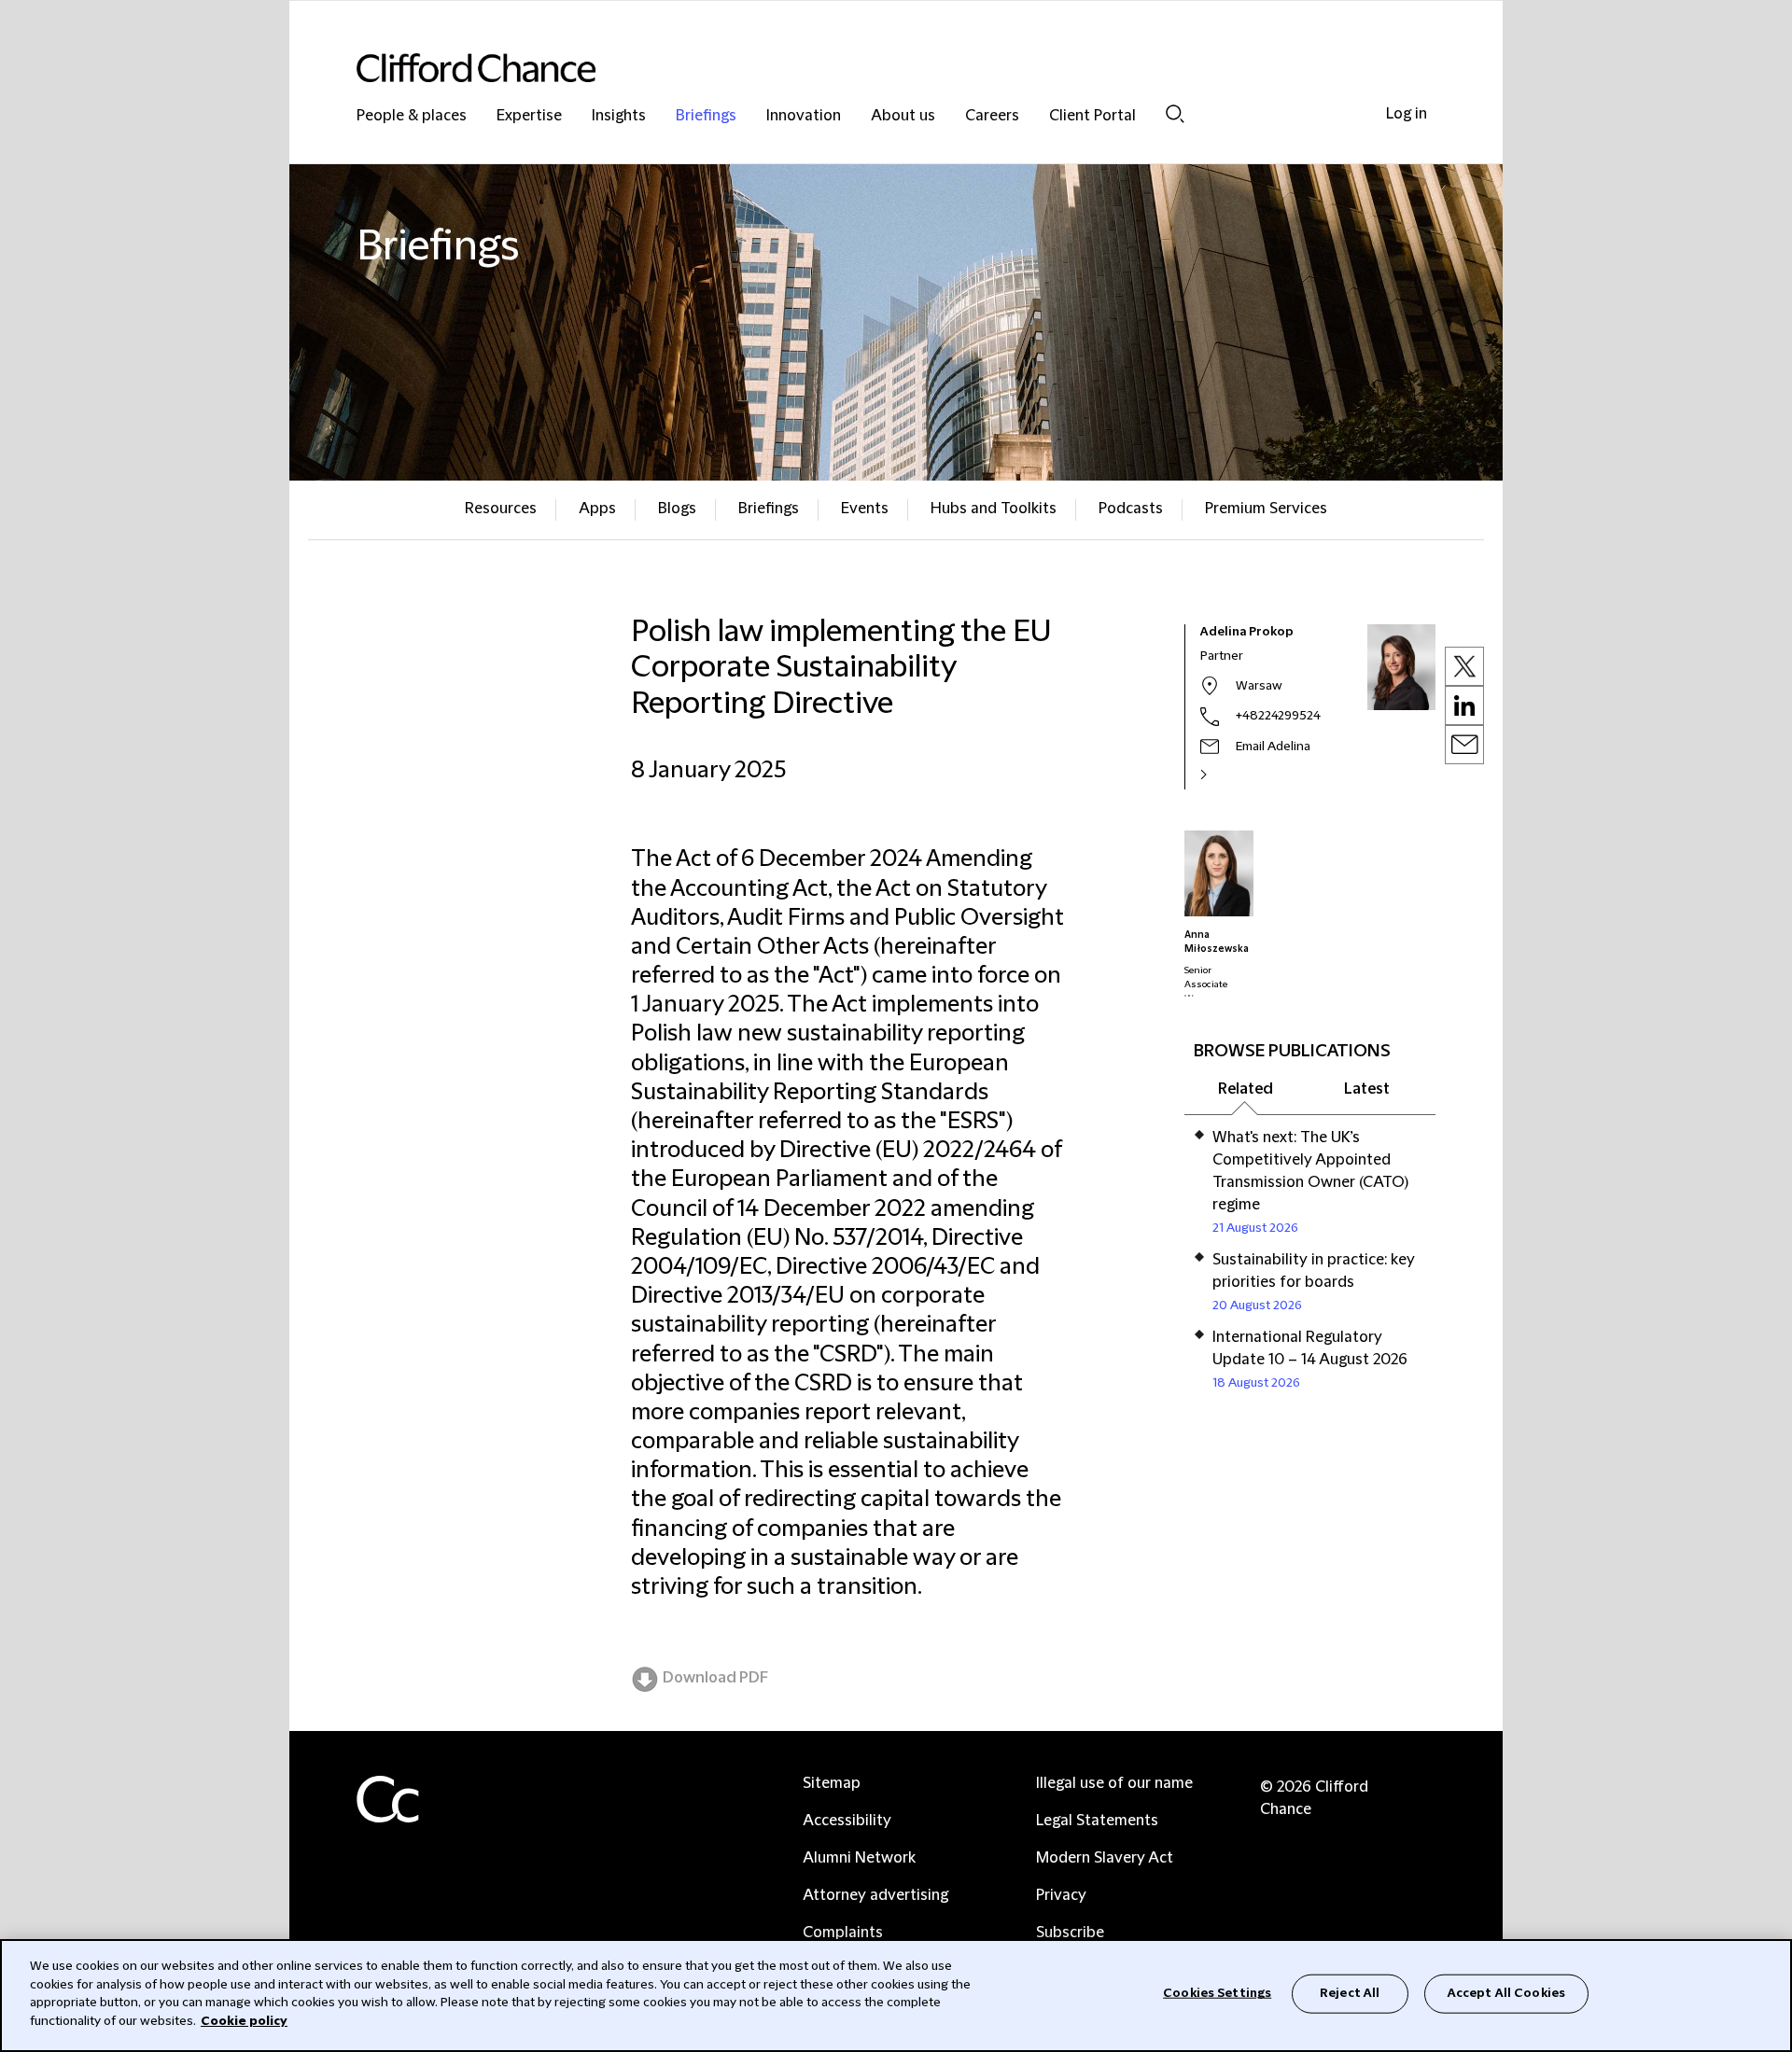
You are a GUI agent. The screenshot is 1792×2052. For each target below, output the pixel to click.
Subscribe (1070, 1933)
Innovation (804, 116)
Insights (619, 116)
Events (865, 509)
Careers (992, 116)
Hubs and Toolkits (994, 509)
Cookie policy (244, 2020)
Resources (501, 509)
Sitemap (832, 1783)
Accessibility (847, 1821)
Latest (1367, 1089)
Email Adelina (1273, 747)
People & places (412, 116)
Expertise (529, 116)
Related (1246, 1089)
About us (903, 116)
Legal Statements (1097, 1821)
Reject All (1350, 1993)
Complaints (843, 1933)
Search (1175, 113)
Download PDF (715, 1678)
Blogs (677, 509)
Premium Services (1266, 509)
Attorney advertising (875, 1895)
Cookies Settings (1217, 1993)
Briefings (706, 116)
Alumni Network (859, 1858)
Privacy (1061, 1895)
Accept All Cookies (1506, 1993)
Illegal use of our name (1114, 1783)
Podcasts (1131, 509)
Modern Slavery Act (1105, 1858)
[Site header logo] (859, 68)
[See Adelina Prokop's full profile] (1224, 775)
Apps (597, 509)
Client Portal (1092, 116)
